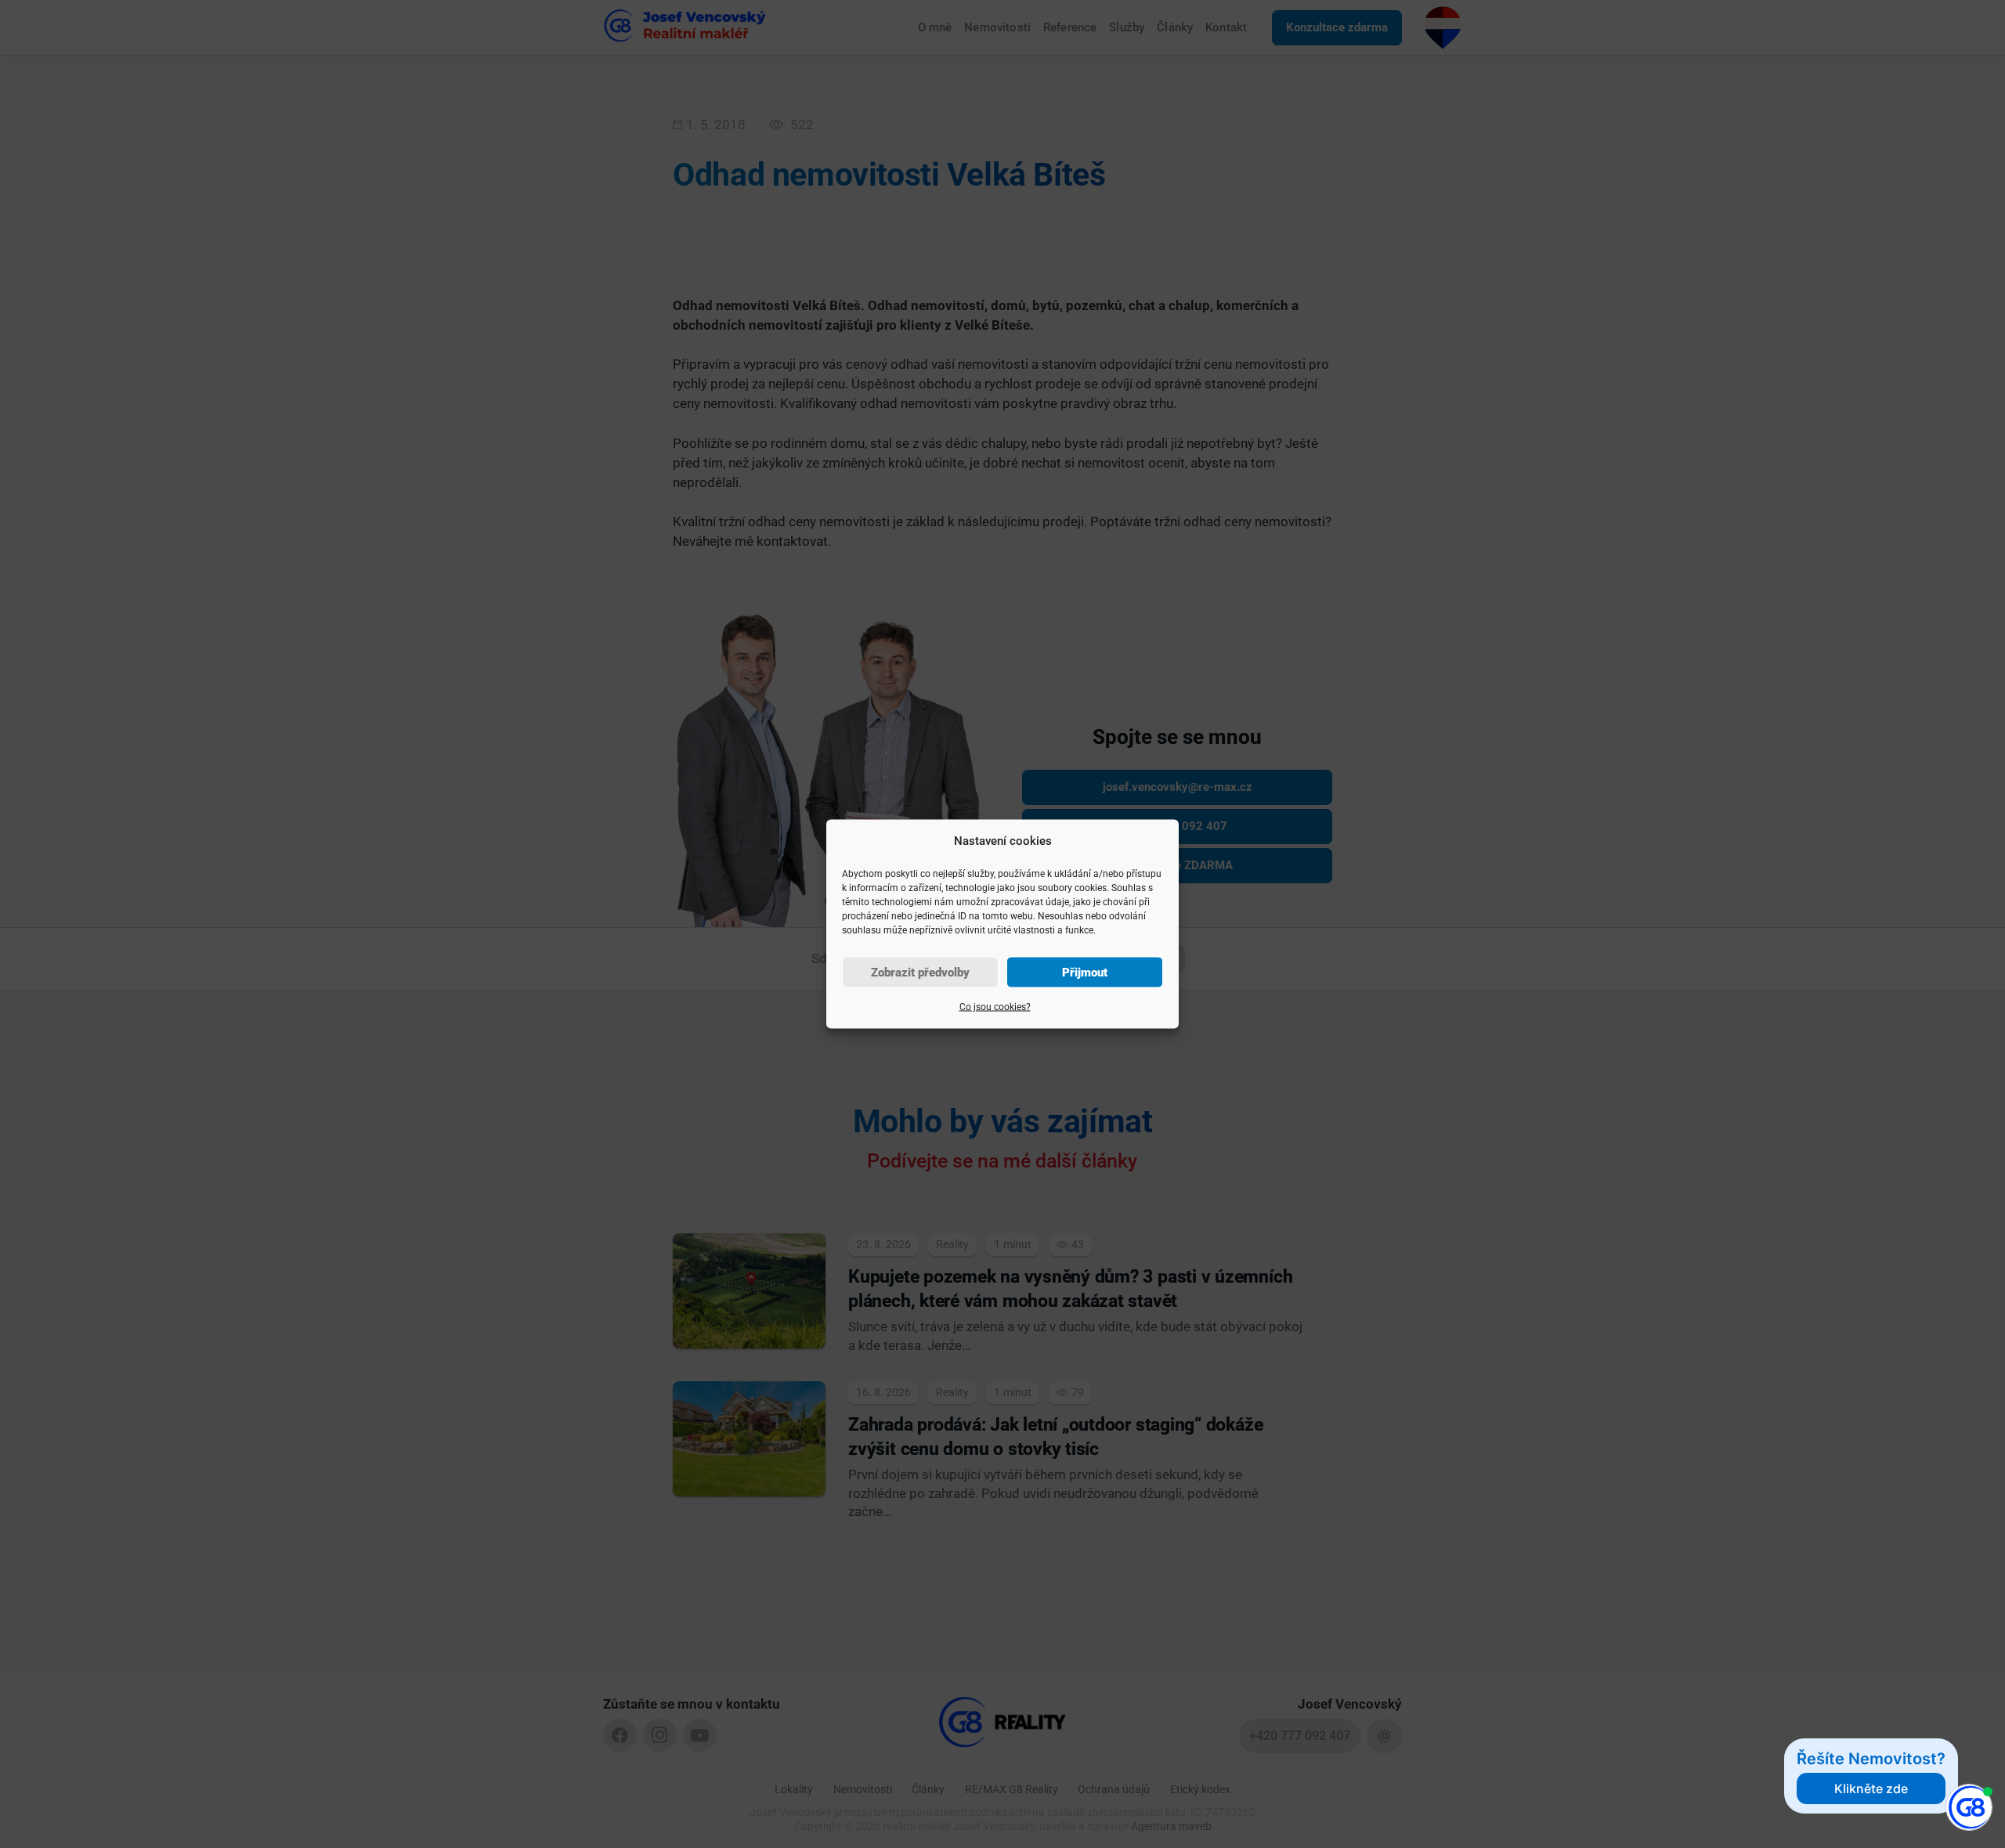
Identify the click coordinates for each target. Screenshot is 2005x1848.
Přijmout (1085, 973)
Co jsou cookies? (995, 1007)
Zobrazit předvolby (920, 973)
